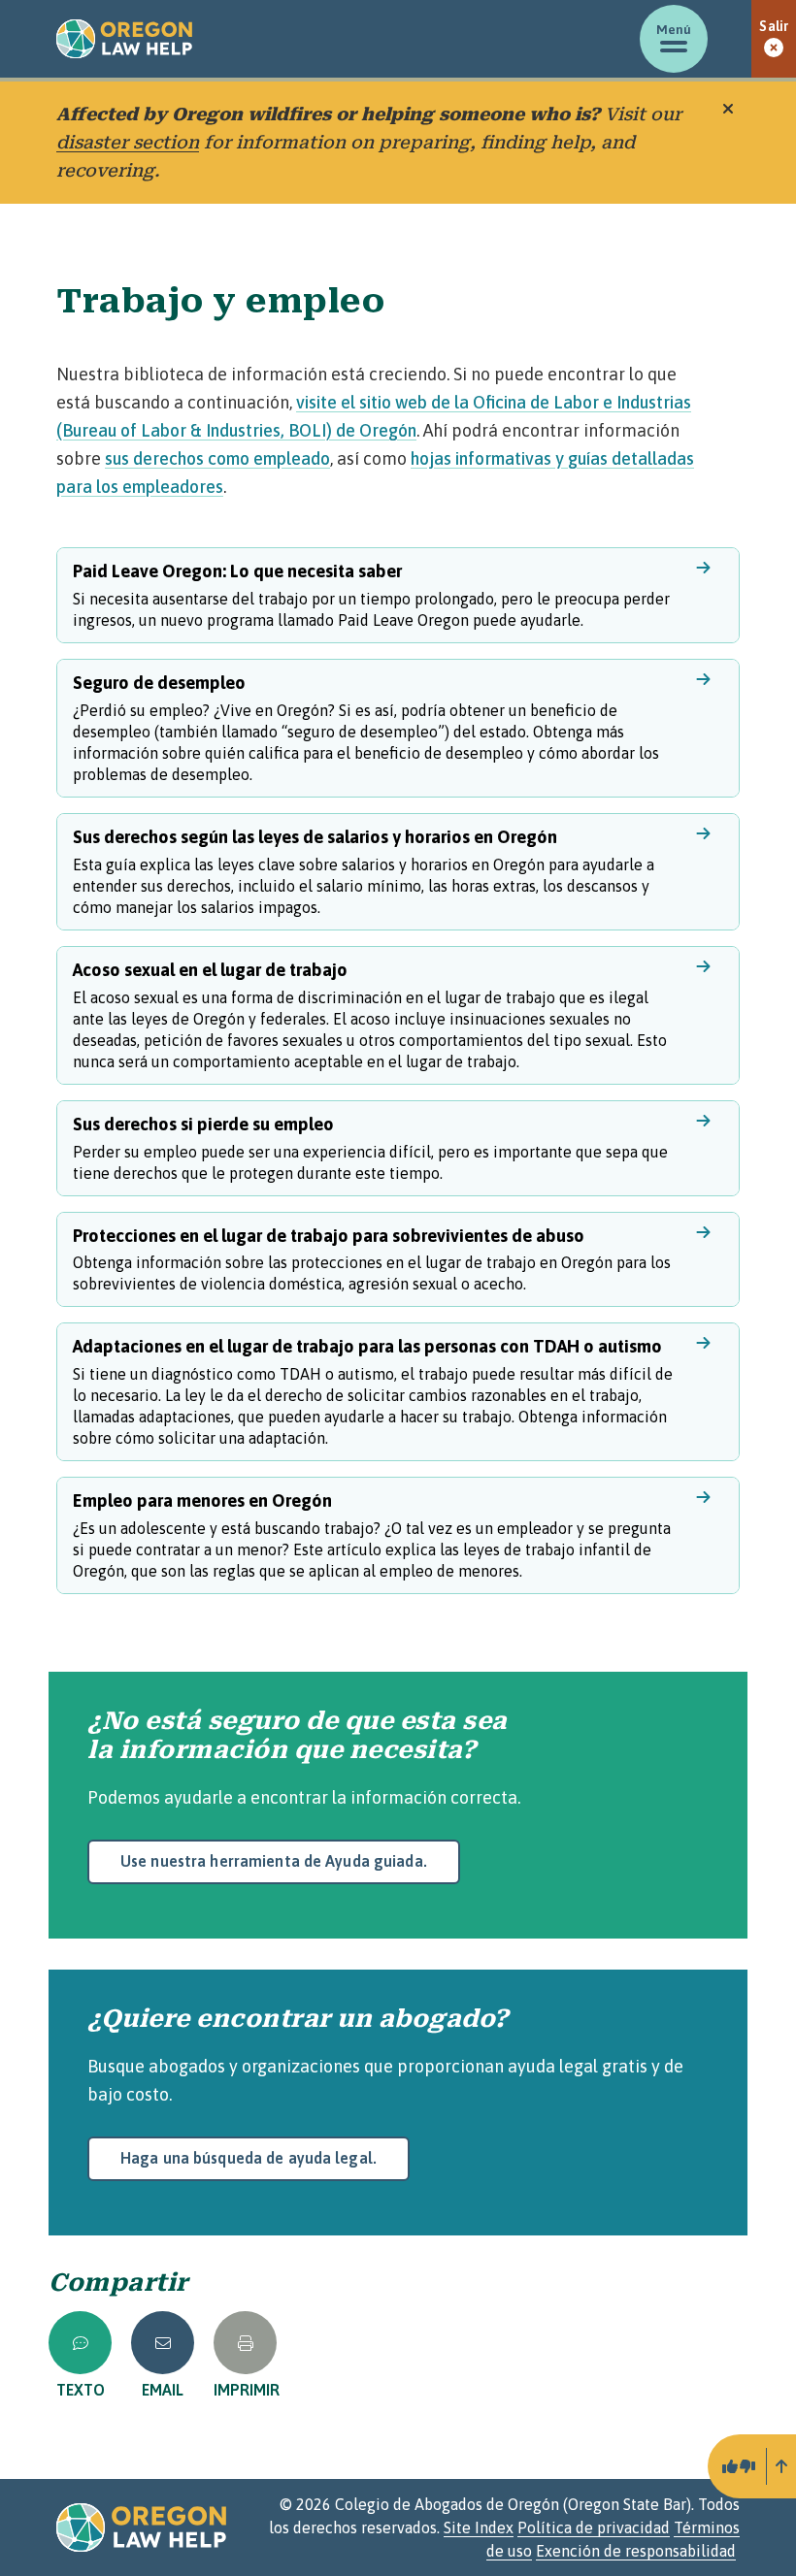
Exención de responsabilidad (636, 2551)
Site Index (479, 2527)
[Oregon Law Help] (124, 39)
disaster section (128, 142)
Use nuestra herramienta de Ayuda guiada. (274, 1861)
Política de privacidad (594, 2527)
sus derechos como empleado (217, 458)
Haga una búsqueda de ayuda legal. (249, 2158)
